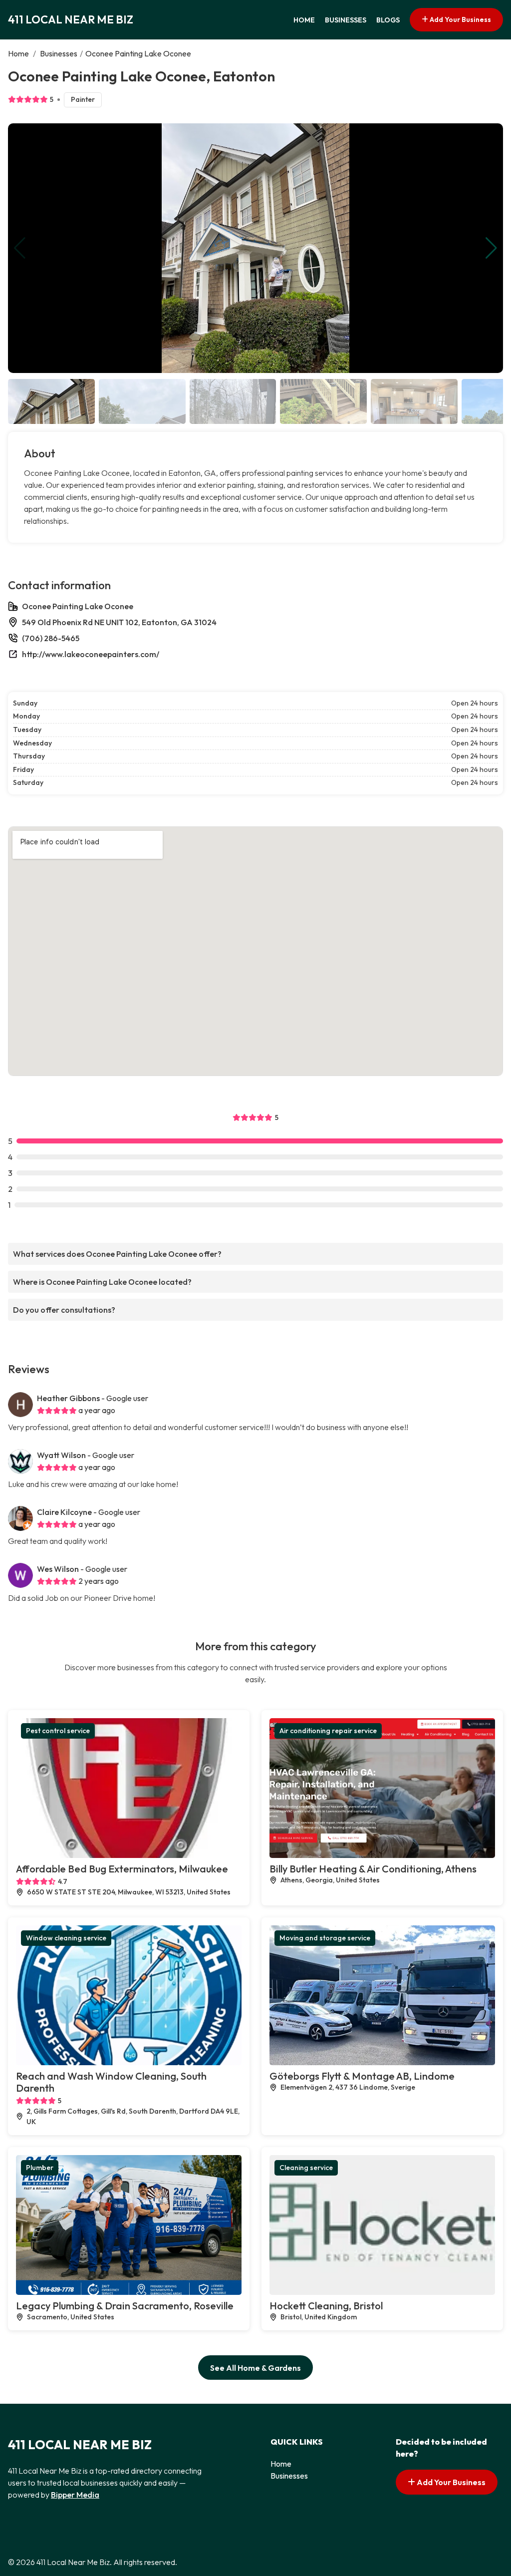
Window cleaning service (66, 1938)
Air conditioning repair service (328, 1731)
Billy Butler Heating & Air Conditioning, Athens (373, 1869)
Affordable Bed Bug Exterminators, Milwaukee (122, 1869)
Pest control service (58, 1731)
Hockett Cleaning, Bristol (326, 2306)
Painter (83, 99)
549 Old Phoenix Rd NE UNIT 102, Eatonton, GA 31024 (119, 622)
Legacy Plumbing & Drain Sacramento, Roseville (125, 2306)
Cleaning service (306, 2168)
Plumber (40, 2168)
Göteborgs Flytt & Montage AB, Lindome (362, 2076)
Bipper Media (75, 2495)
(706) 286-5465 (51, 638)
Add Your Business (460, 19)
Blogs (388, 20)
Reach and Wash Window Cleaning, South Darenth (111, 2082)
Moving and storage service (325, 1938)
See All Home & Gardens (255, 2368)
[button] (491, 248)
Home (304, 20)
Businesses (346, 20)
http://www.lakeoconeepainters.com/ (91, 654)
